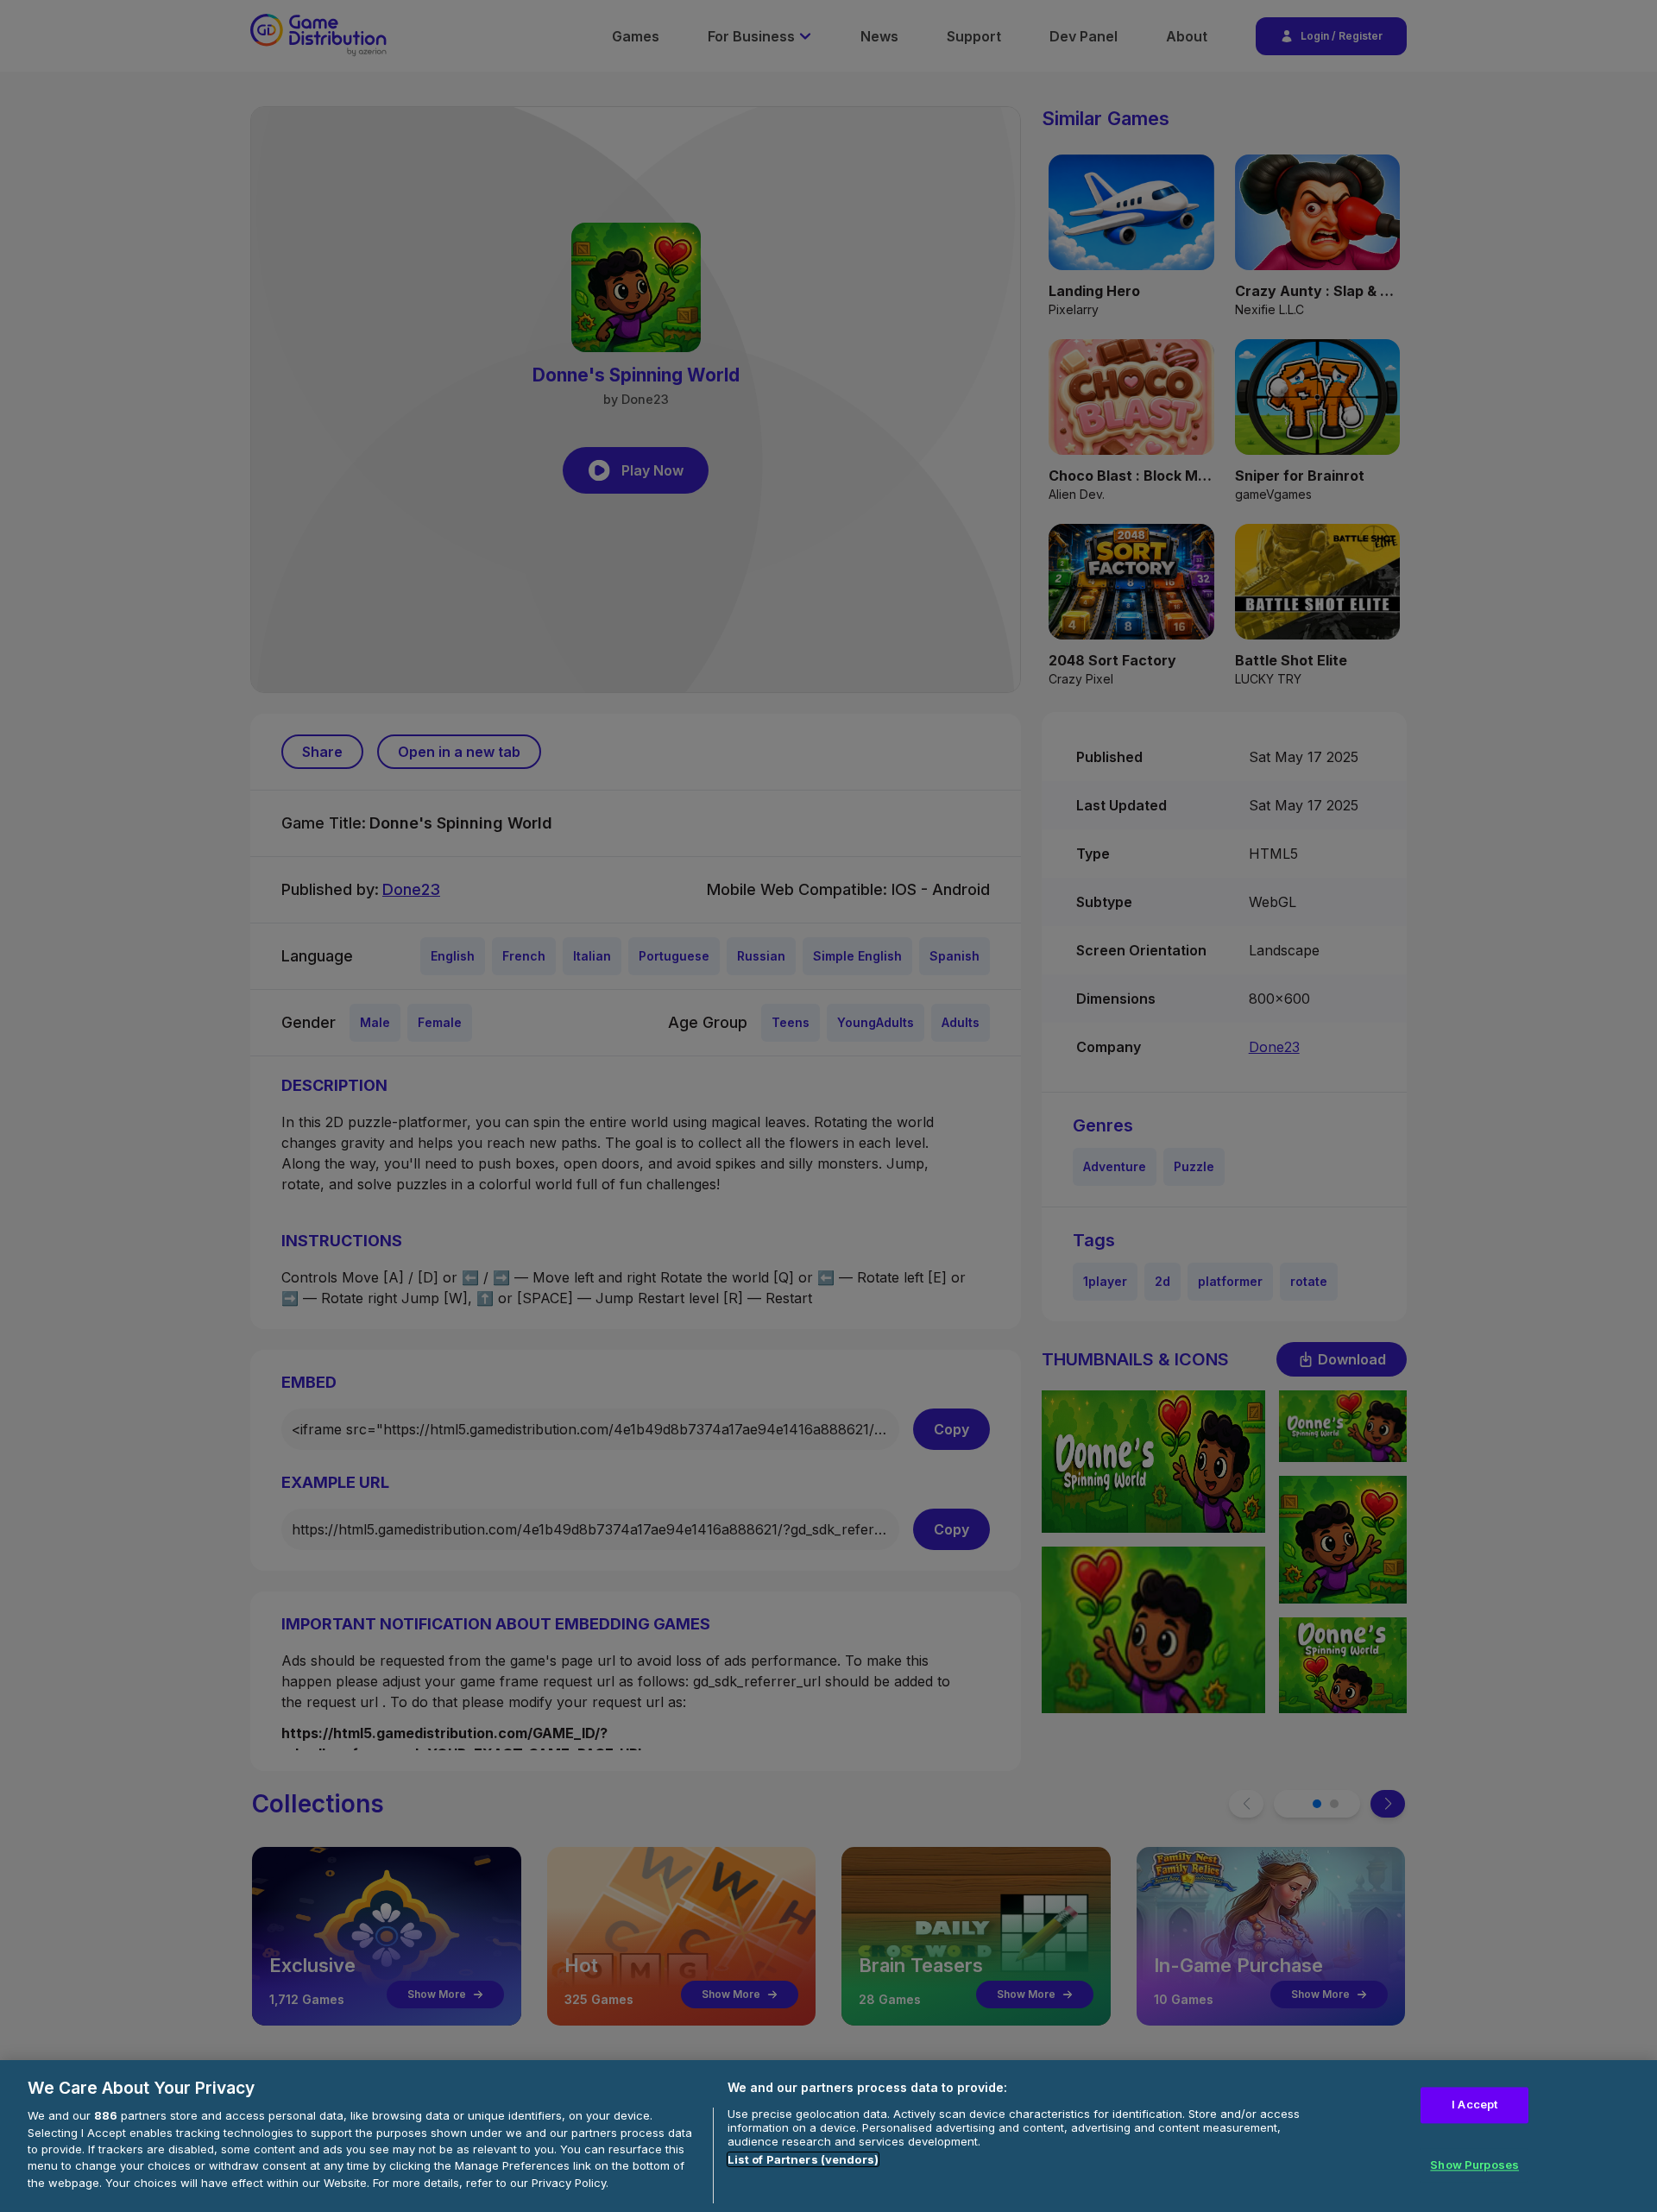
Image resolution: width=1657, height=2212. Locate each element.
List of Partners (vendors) (803, 2159)
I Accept (1474, 2105)
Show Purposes (1474, 2165)
